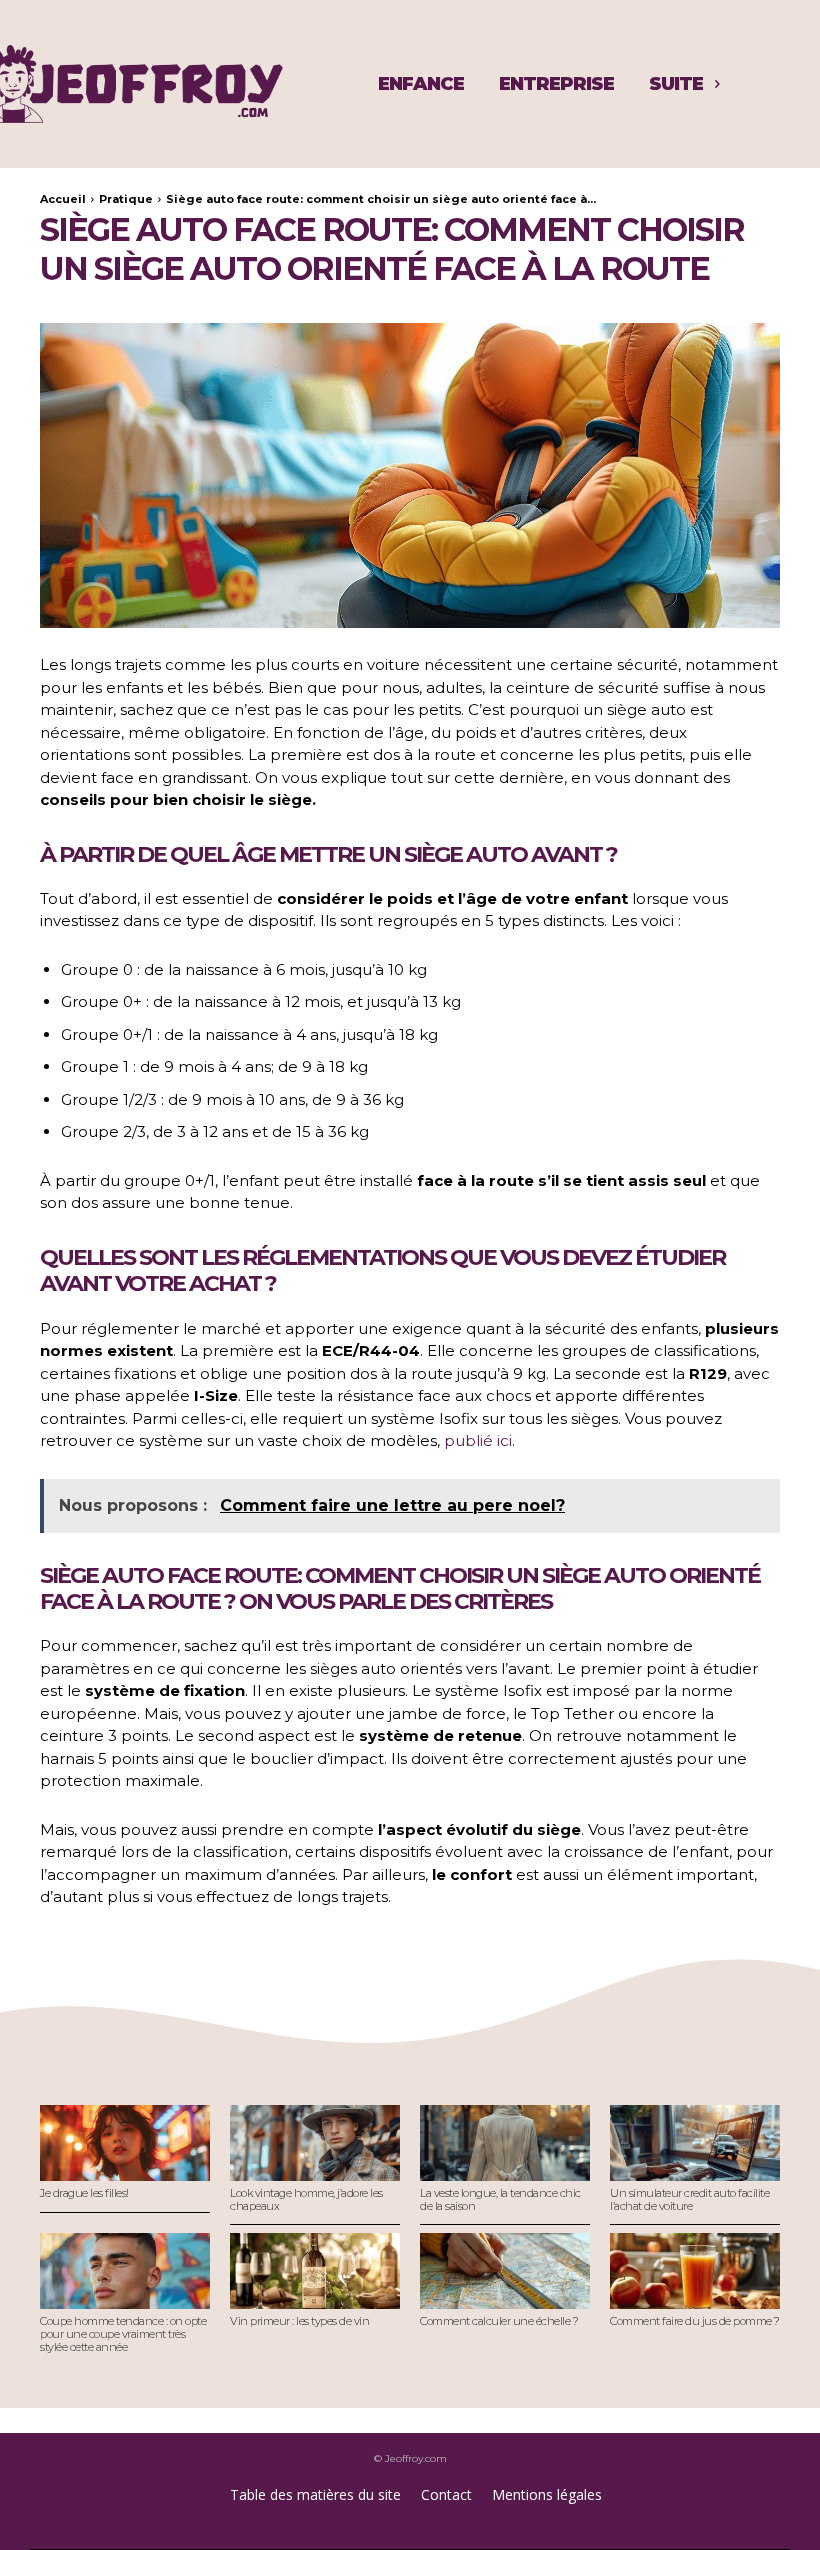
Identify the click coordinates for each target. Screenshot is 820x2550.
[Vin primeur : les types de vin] (315, 2271)
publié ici (478, 1440)
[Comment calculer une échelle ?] (505, 2271)
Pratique (126, 199)
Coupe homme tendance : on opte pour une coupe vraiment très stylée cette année (123, 2333)
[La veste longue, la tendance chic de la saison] (505, 2143)
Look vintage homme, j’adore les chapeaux (306, 2199)
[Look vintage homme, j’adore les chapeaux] (315, 2143)
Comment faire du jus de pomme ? (695, 2321)
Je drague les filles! (84, 2193)
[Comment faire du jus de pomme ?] (695, 2271)
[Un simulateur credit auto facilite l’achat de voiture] (695, 2143)
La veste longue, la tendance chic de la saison (500, 2199)
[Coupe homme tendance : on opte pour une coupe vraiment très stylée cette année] (125, 2271)
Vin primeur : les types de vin (299, 2321)
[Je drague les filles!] (125, 2143)
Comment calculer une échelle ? (499, 2321)
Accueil (63, 199)
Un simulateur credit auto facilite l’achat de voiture (689, 2199)
